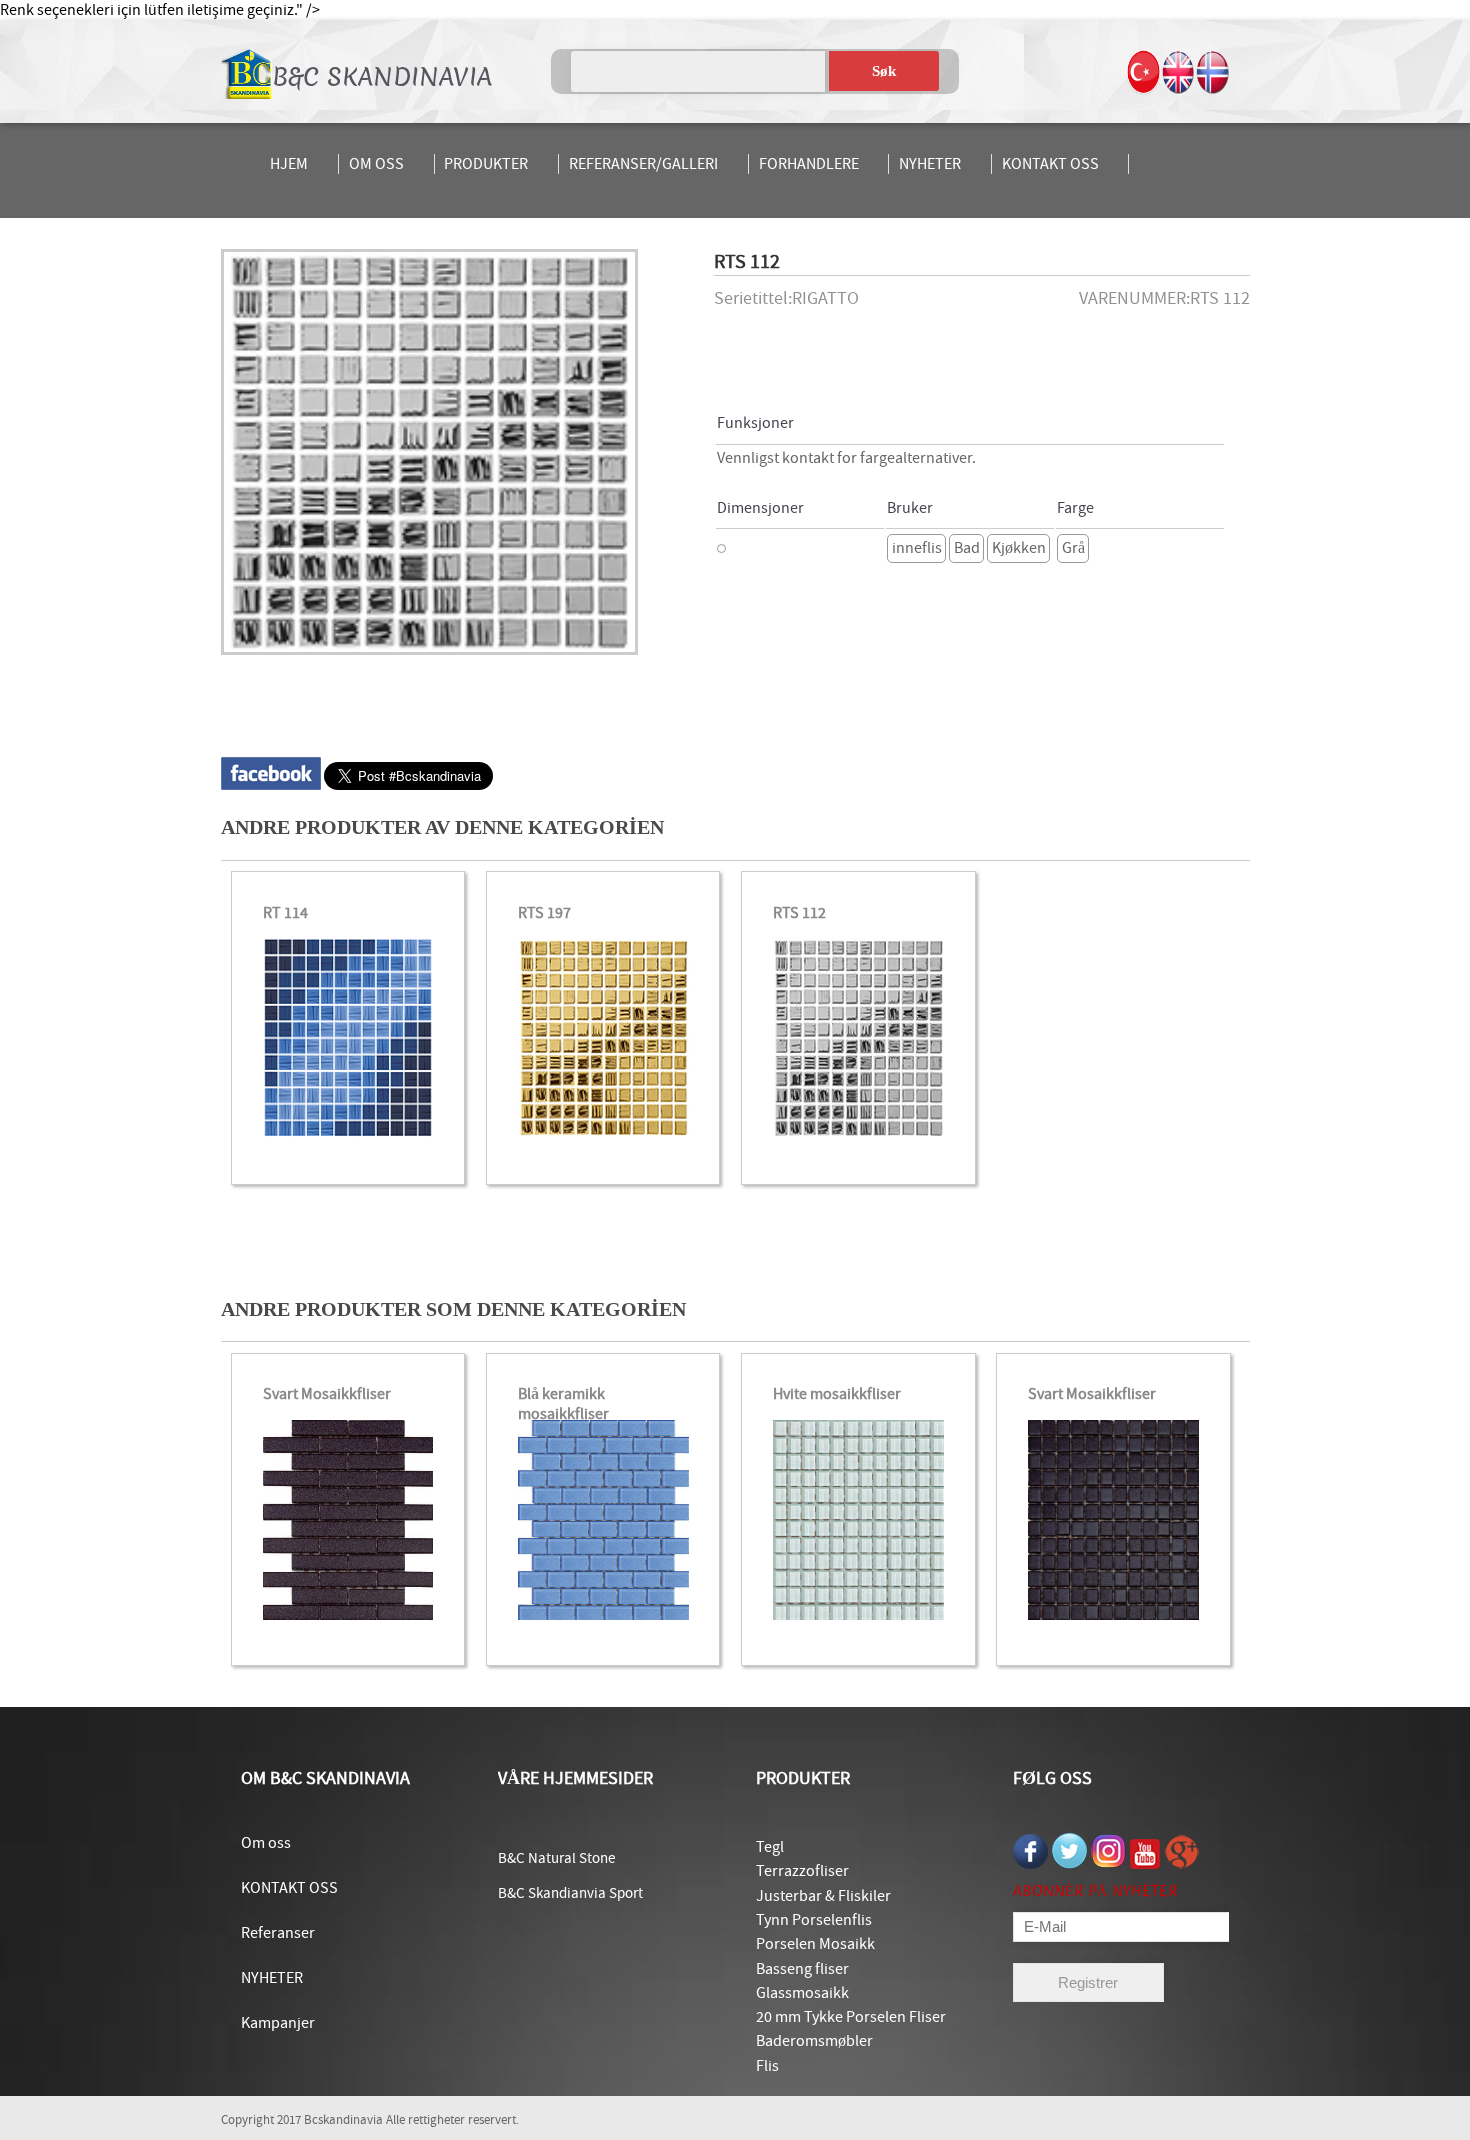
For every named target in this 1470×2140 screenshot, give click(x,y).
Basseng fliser (802, 1969)
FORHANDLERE (809, 164)
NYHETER (930, 164)
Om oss (266, 1843)
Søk (884, 71)
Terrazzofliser (802, 1871)
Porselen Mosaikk (815, 1944)
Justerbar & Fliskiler (823, 1896)
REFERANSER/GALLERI (643, 164)
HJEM (289, 164)
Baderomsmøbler (814, 2041)
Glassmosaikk (802, 1993)
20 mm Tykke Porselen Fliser (851, 2017)
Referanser (278, 1933)
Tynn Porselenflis (814, 1920)
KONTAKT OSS (1050, 164)
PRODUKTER (486, 164)
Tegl (770, 1847)
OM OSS (376, 164)
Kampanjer (278, 2023)
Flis (767, 2066)
